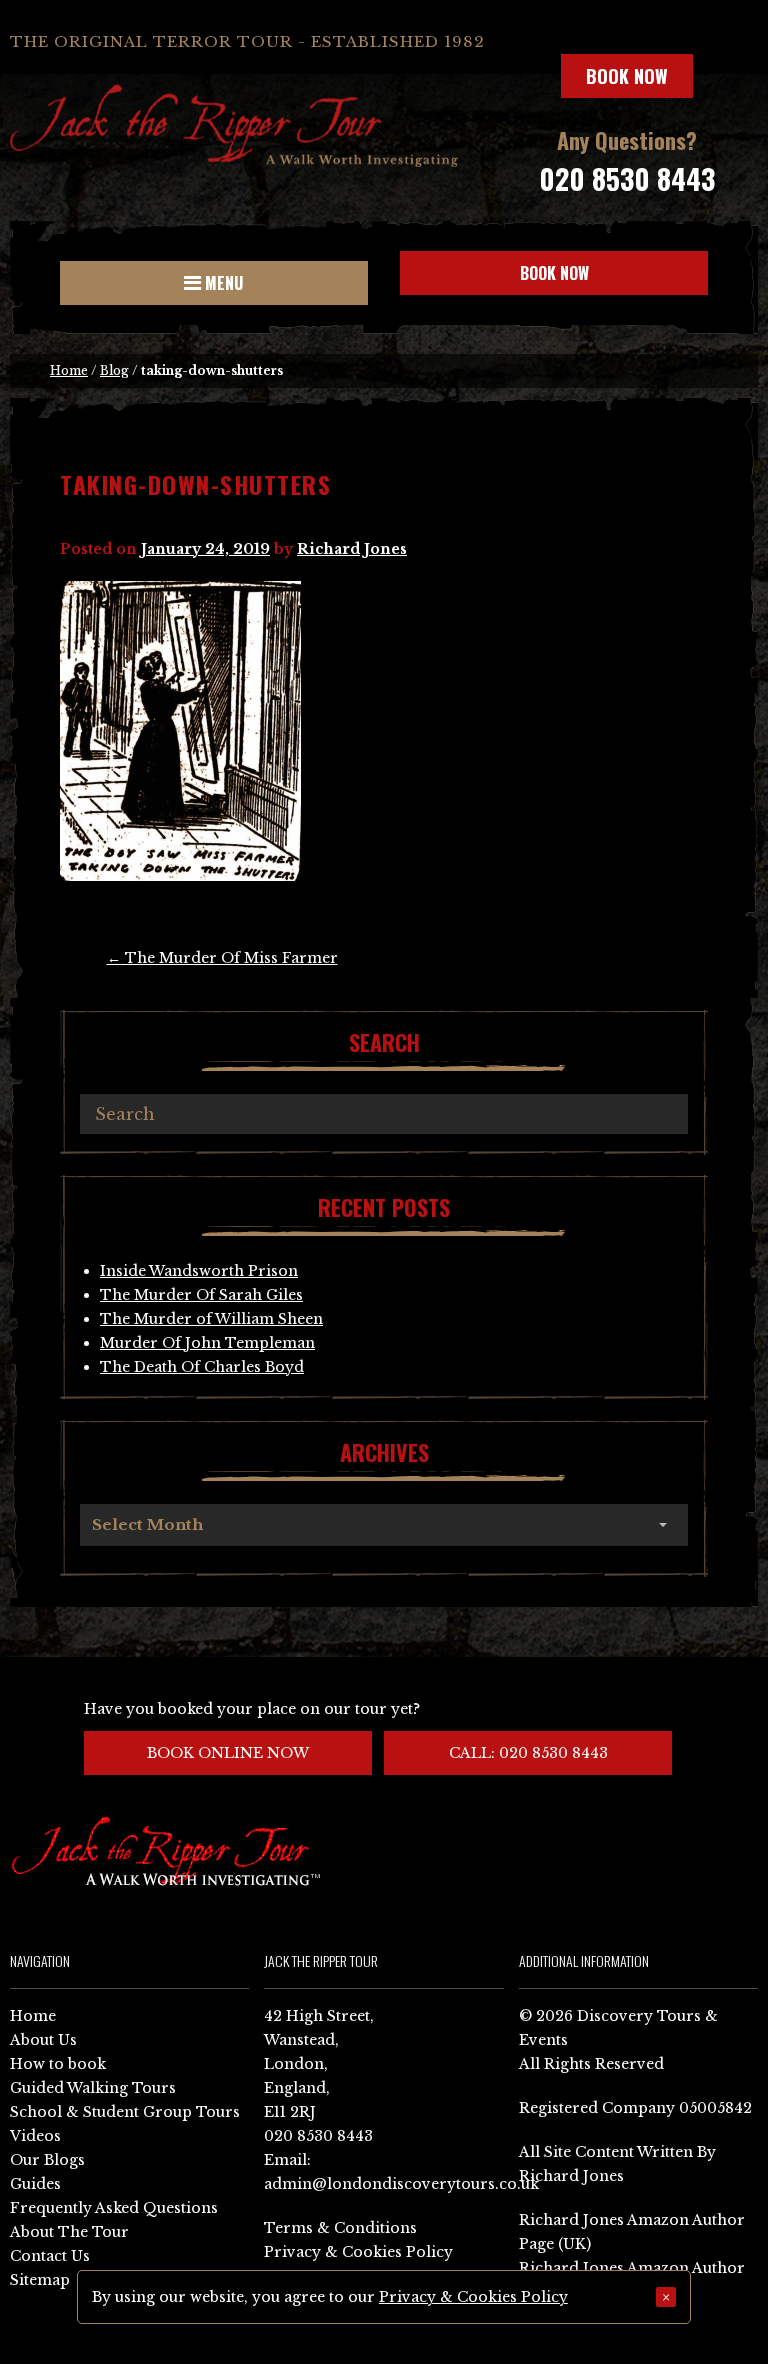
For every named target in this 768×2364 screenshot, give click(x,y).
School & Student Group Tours (125, 2112)
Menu (222, 283)
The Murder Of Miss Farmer (222, 958)
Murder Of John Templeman (207, 1343)
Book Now (627, 76)
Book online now (228, 1753)
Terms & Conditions (340, 2228)
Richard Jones (352, 549)
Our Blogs (47, 2160)
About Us (43, 2040)
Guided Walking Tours (93, 2088)
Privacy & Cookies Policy (358, 2252)
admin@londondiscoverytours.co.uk (401, 2184)
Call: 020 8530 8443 (528, 1753)
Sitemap (40, 2280)
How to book (58, 2064)
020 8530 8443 (627, 178)
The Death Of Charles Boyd (202, 1367)
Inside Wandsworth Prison (199, 1271)
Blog (114, 370)
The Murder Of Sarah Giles (201, 1295)
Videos (35, 2136)
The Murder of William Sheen (211, 1319)
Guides (35, 2184)
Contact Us (50, 2256)
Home (69, 370)
